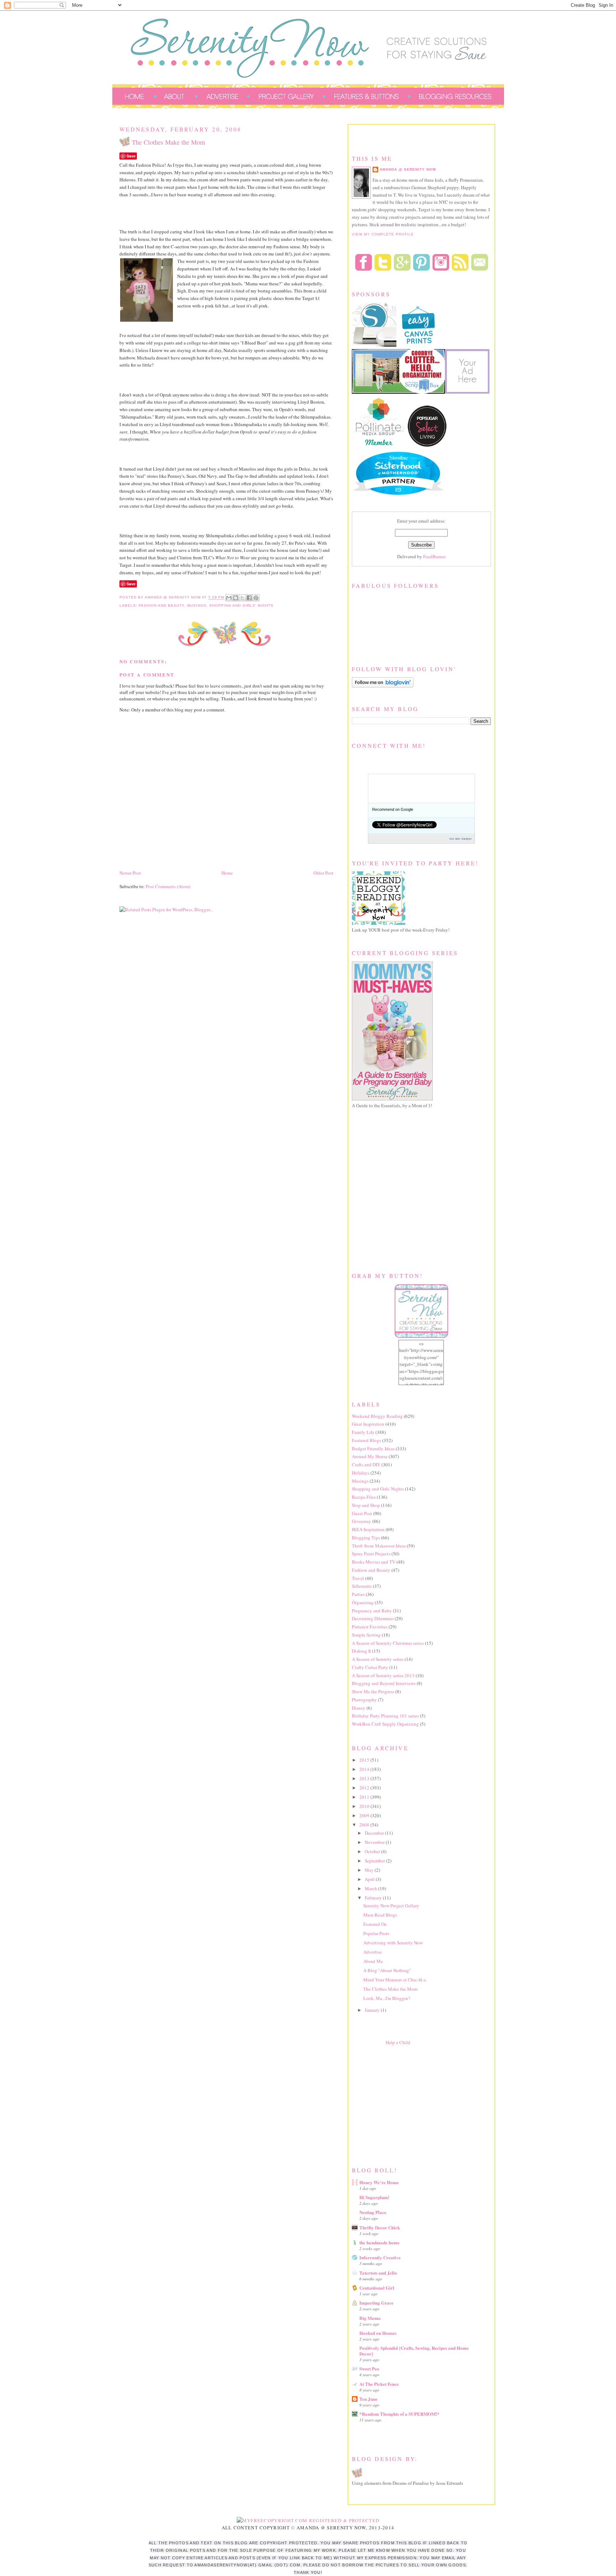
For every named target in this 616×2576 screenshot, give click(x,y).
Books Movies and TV (374, 1562)
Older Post (323, 873)
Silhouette (362, 1586)
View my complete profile (383, 234)
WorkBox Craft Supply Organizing (385, 1724)
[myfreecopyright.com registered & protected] (308, 2520)
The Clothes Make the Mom (390, 1989)
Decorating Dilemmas (373, 1618)
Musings (197, 605)
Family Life (363, 1432)
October (373, 1851)
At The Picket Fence (379, 2384)
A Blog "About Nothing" (387, 1970)
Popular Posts (376, 1933)
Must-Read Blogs (380, 1915)
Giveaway (361, 1521)
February (374, 1898)
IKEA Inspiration (368, 1529)
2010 (365, 1806)
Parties (358, 1594)
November (375, 1842)
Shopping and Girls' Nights (241, 605)
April (370, 1879)
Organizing (363, 1602)
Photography (364, 1700)
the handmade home (379, 2242)
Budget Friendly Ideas (373, 1448)
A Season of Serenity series (378, 1659)
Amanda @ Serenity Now (408, 169)
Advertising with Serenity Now (393, 1943)
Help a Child (398, 2042)
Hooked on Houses (378, 2333)
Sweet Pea (369, 2368)
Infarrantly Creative (380, 2257)
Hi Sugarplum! (374, 2197)
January (373, 2010)
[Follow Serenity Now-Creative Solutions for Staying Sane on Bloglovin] (383, 686)
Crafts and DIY (366, 1465)
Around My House (370, 1456)
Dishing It (361, 1651)
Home (227, 873)
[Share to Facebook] (249, 598)
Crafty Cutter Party (370, 1667)
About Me (373, 1961)
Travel (358, 1578)
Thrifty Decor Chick (380, 2227)
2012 (365, 1788)
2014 (365, 1769)
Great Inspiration (368, 1424)
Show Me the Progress (373, 1691)
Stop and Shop (366, 1505)
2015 (365, 1760)
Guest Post (362, 1513)
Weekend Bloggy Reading (377, 1416)
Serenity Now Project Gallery (391, 1906)
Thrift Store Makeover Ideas (379, 1546)
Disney (359, 1708)
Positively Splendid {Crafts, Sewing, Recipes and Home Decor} (414, 2351)
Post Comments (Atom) (168, 886)
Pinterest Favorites (370, 1627)
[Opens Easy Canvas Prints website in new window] (419, 346)
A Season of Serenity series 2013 (383, 1675)
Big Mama (370, 2318)
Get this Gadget (461, 839)
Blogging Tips (366, 1538)
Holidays (361, 1473)
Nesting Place (373, 2212)
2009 (365, 1815)
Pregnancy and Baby (372, 1611)
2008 (365, 1825)
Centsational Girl (377, 2288)
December (375, 1833)
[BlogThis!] (236, 598)
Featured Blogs (366, 1440)
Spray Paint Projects (371, 1554)
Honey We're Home (379, 2182)
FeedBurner (434, 556)
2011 (365, 1797)
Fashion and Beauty (161, 605)
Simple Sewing (366, 1635)
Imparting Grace (376, 2303)
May (370, 1870)
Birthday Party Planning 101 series (385, 1716)
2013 (365, 1778)
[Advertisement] (405, 2104)
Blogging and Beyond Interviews (384, 1683)
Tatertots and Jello (378, 2273)
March (371, 1888)
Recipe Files (364, 1497)
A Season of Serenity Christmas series (388, 1643)
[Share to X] (242, 598)
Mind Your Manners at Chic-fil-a (395, 1980)
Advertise (373, 1952)
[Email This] (229, 598)
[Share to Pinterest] (256, 598)
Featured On (375, 1924)
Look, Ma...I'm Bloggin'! (387, 1998)
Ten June (368, 2399)
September (375, 1861)
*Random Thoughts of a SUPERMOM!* (399, 2414)
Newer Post (130, 873)
